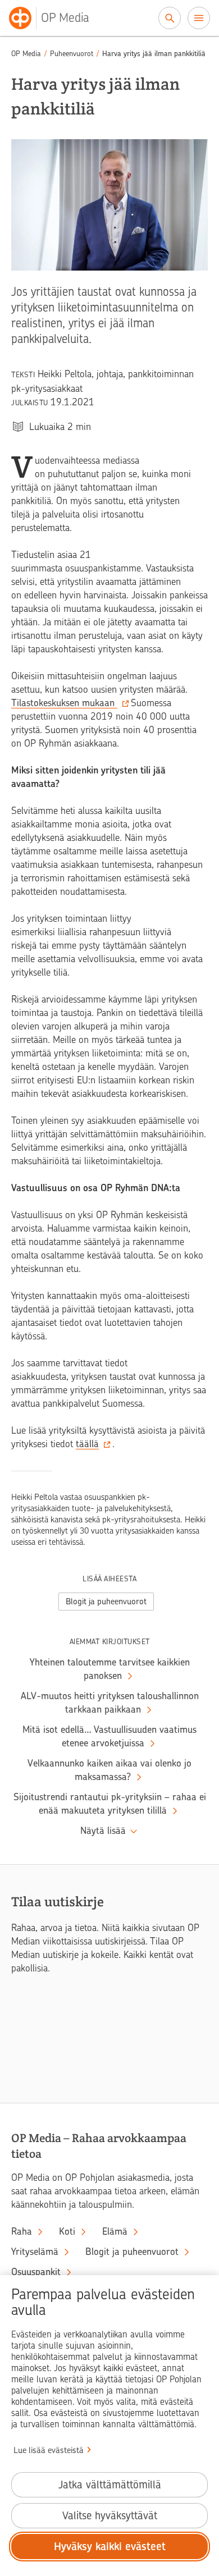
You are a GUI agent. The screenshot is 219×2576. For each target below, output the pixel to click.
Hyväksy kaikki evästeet (110, 2547)
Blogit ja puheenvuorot (106, 1602)
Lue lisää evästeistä (49, 2450)
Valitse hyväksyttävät (110, 2516)
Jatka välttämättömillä (110, 2485)
